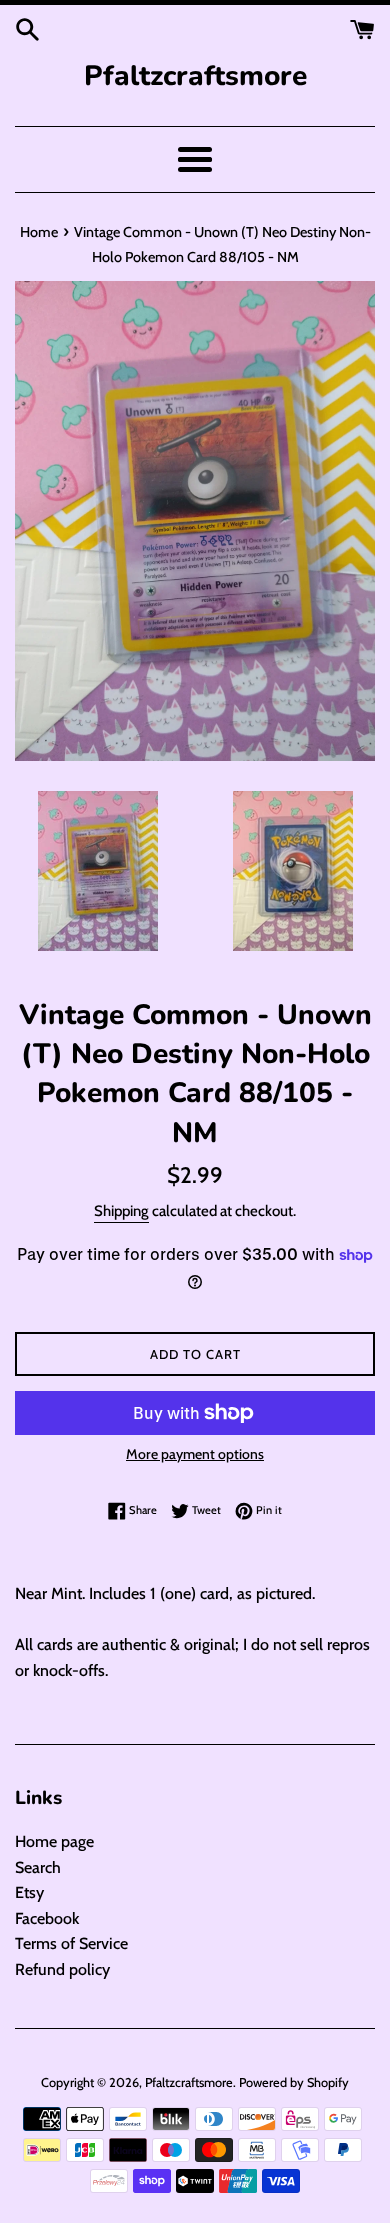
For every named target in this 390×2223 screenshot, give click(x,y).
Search (38, 1867)
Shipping (121, 1211)
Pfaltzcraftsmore (195, 76)
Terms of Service (71, 1943)
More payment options (195, 1454)
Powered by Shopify (294, 2082)
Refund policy (62, 1969)
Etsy (29, 1892)
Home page (54, 1841)
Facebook (47, 1918)
